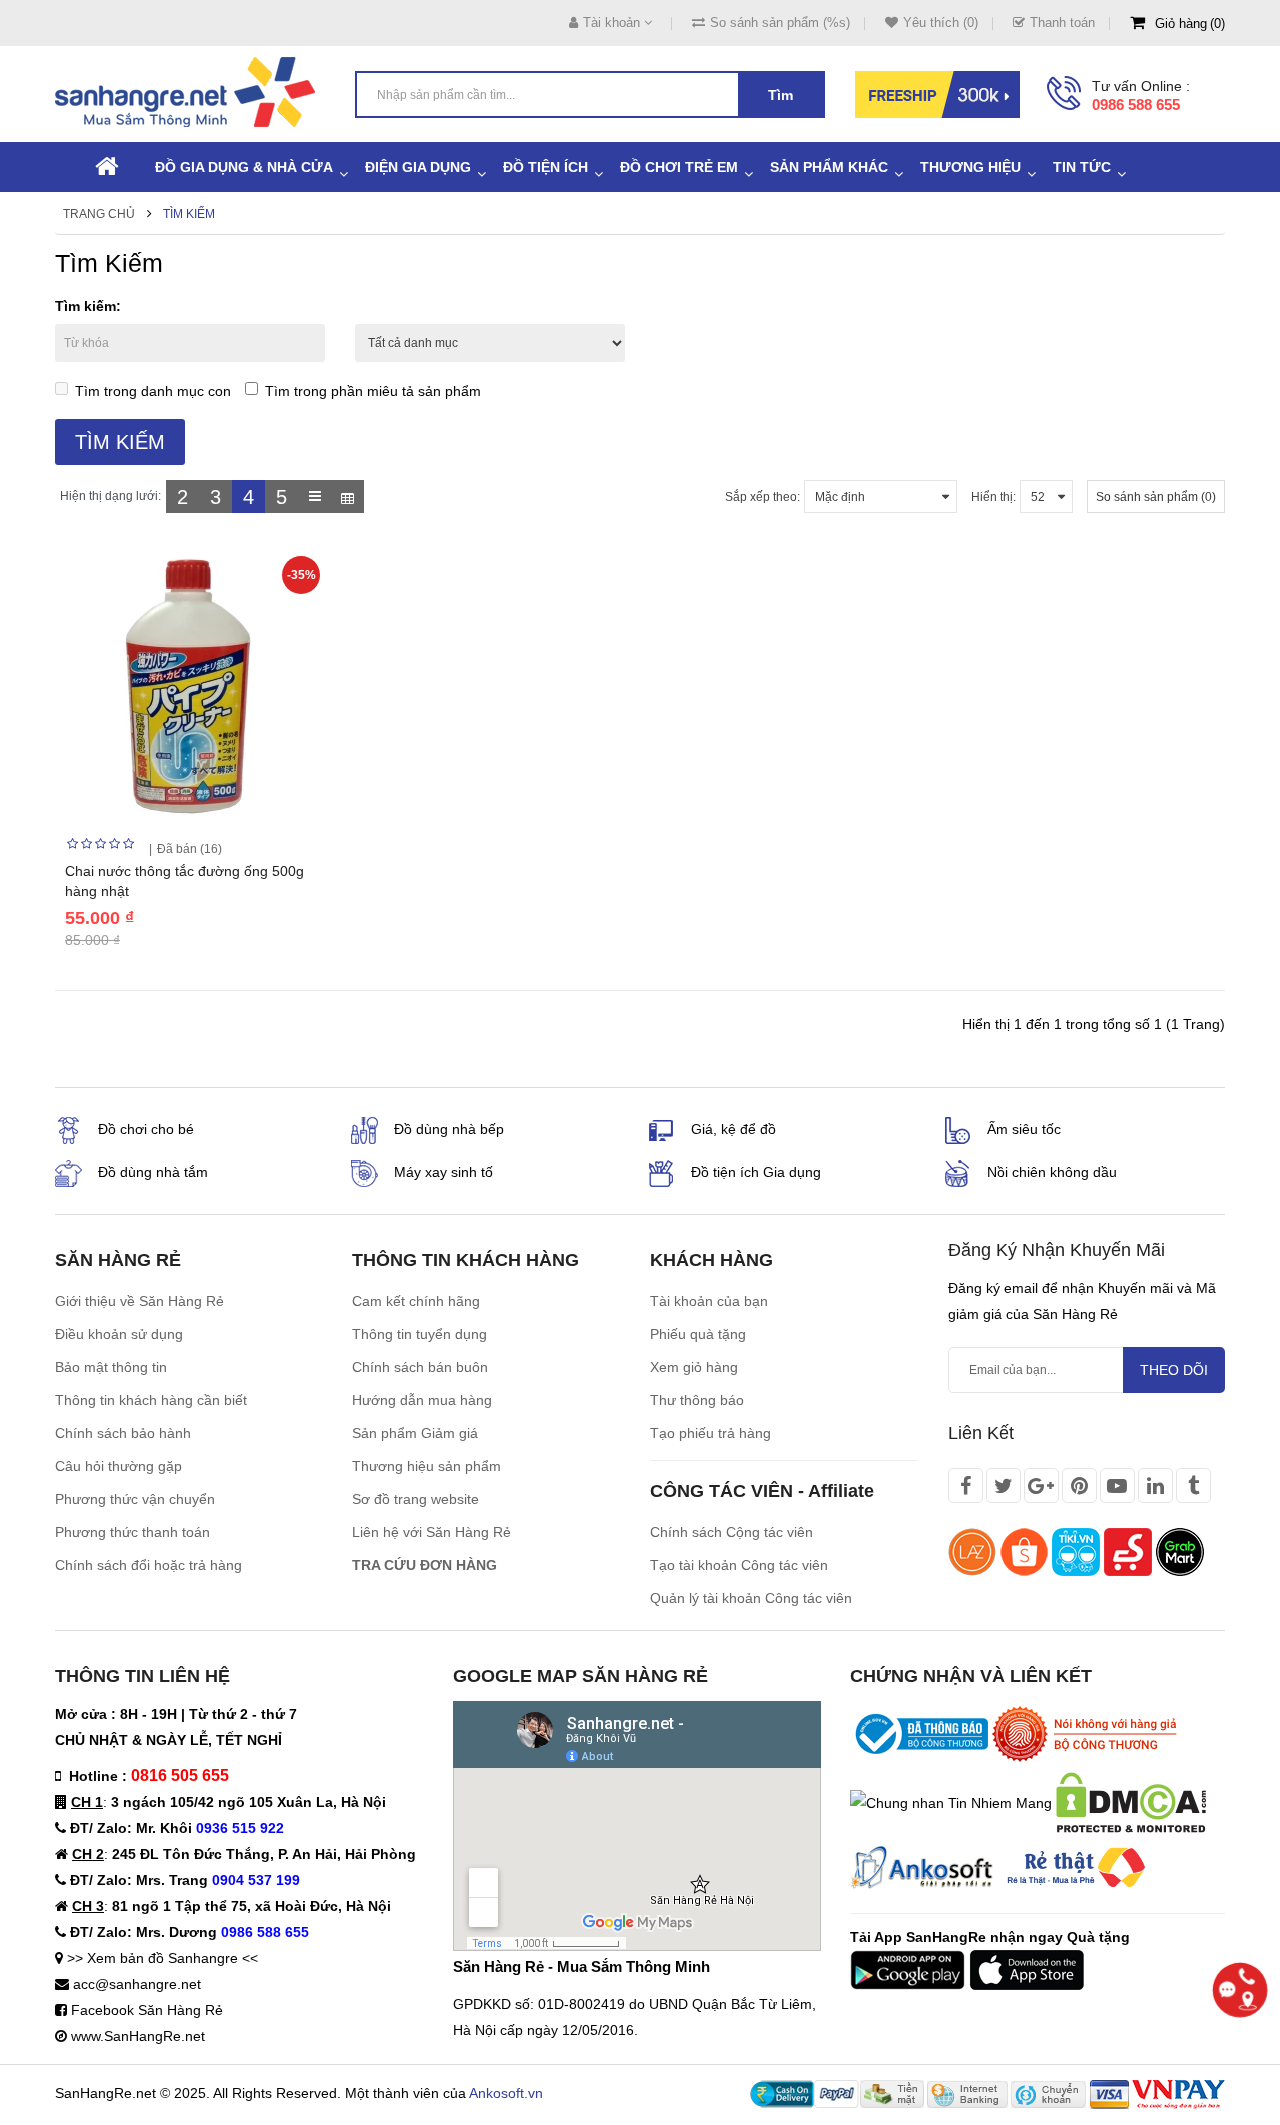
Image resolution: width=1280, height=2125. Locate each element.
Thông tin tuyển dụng (419, 1334)
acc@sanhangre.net (137, 1984)
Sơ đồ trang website (415, 1499)
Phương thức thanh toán (132, 1532)
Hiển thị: (993, 497)
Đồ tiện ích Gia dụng (756, 1172)
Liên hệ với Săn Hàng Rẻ (431, 1532)
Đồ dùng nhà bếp (449, 1129)
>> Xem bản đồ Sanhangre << (162, 1958)
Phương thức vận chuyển (135, 1499)
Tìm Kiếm (189, 214)
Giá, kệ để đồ (733, 1129)
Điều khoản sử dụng (119, 1334)
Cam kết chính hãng (416, 1301)
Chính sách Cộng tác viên (731, 1532)
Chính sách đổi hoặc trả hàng (148, 1565)
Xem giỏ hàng (694, 1367)
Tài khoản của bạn (709, 1301)
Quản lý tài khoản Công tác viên (751, 1598)
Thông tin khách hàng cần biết (151, 1400)
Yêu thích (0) (940, 22)
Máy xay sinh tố (443, 1172)
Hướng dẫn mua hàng (422, 1400)
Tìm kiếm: (88, 306)
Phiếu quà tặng (698, 1334)
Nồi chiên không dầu (1052, 1172)
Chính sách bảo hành (123, 1433)
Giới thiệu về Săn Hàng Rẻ (139, 1301)
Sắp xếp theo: (762, 497)
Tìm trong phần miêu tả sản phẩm (373, 391)
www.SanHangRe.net (138, 2036)
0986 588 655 (1136, 104)
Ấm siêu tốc (1024, 1129)
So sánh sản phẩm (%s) (780, 22)
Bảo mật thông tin (111, 1367)
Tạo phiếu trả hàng (710, 1433)
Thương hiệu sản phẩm (426, 1466)
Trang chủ (99, 214)
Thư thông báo (697, 1400)
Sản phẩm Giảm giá (415, 1433)
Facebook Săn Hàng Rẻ (147, 2010)
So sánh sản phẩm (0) (1156, 497)
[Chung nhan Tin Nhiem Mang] (951, 1801)
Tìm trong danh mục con (153, 391)
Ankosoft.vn (506, 2093)
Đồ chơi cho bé (146, 1129)
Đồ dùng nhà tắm (153, 1172)
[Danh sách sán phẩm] (314, 496)
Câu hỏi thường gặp (118, 1466)
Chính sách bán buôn (420, 1367)
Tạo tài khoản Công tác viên (739, 1565)
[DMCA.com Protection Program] (1131, 1801)
